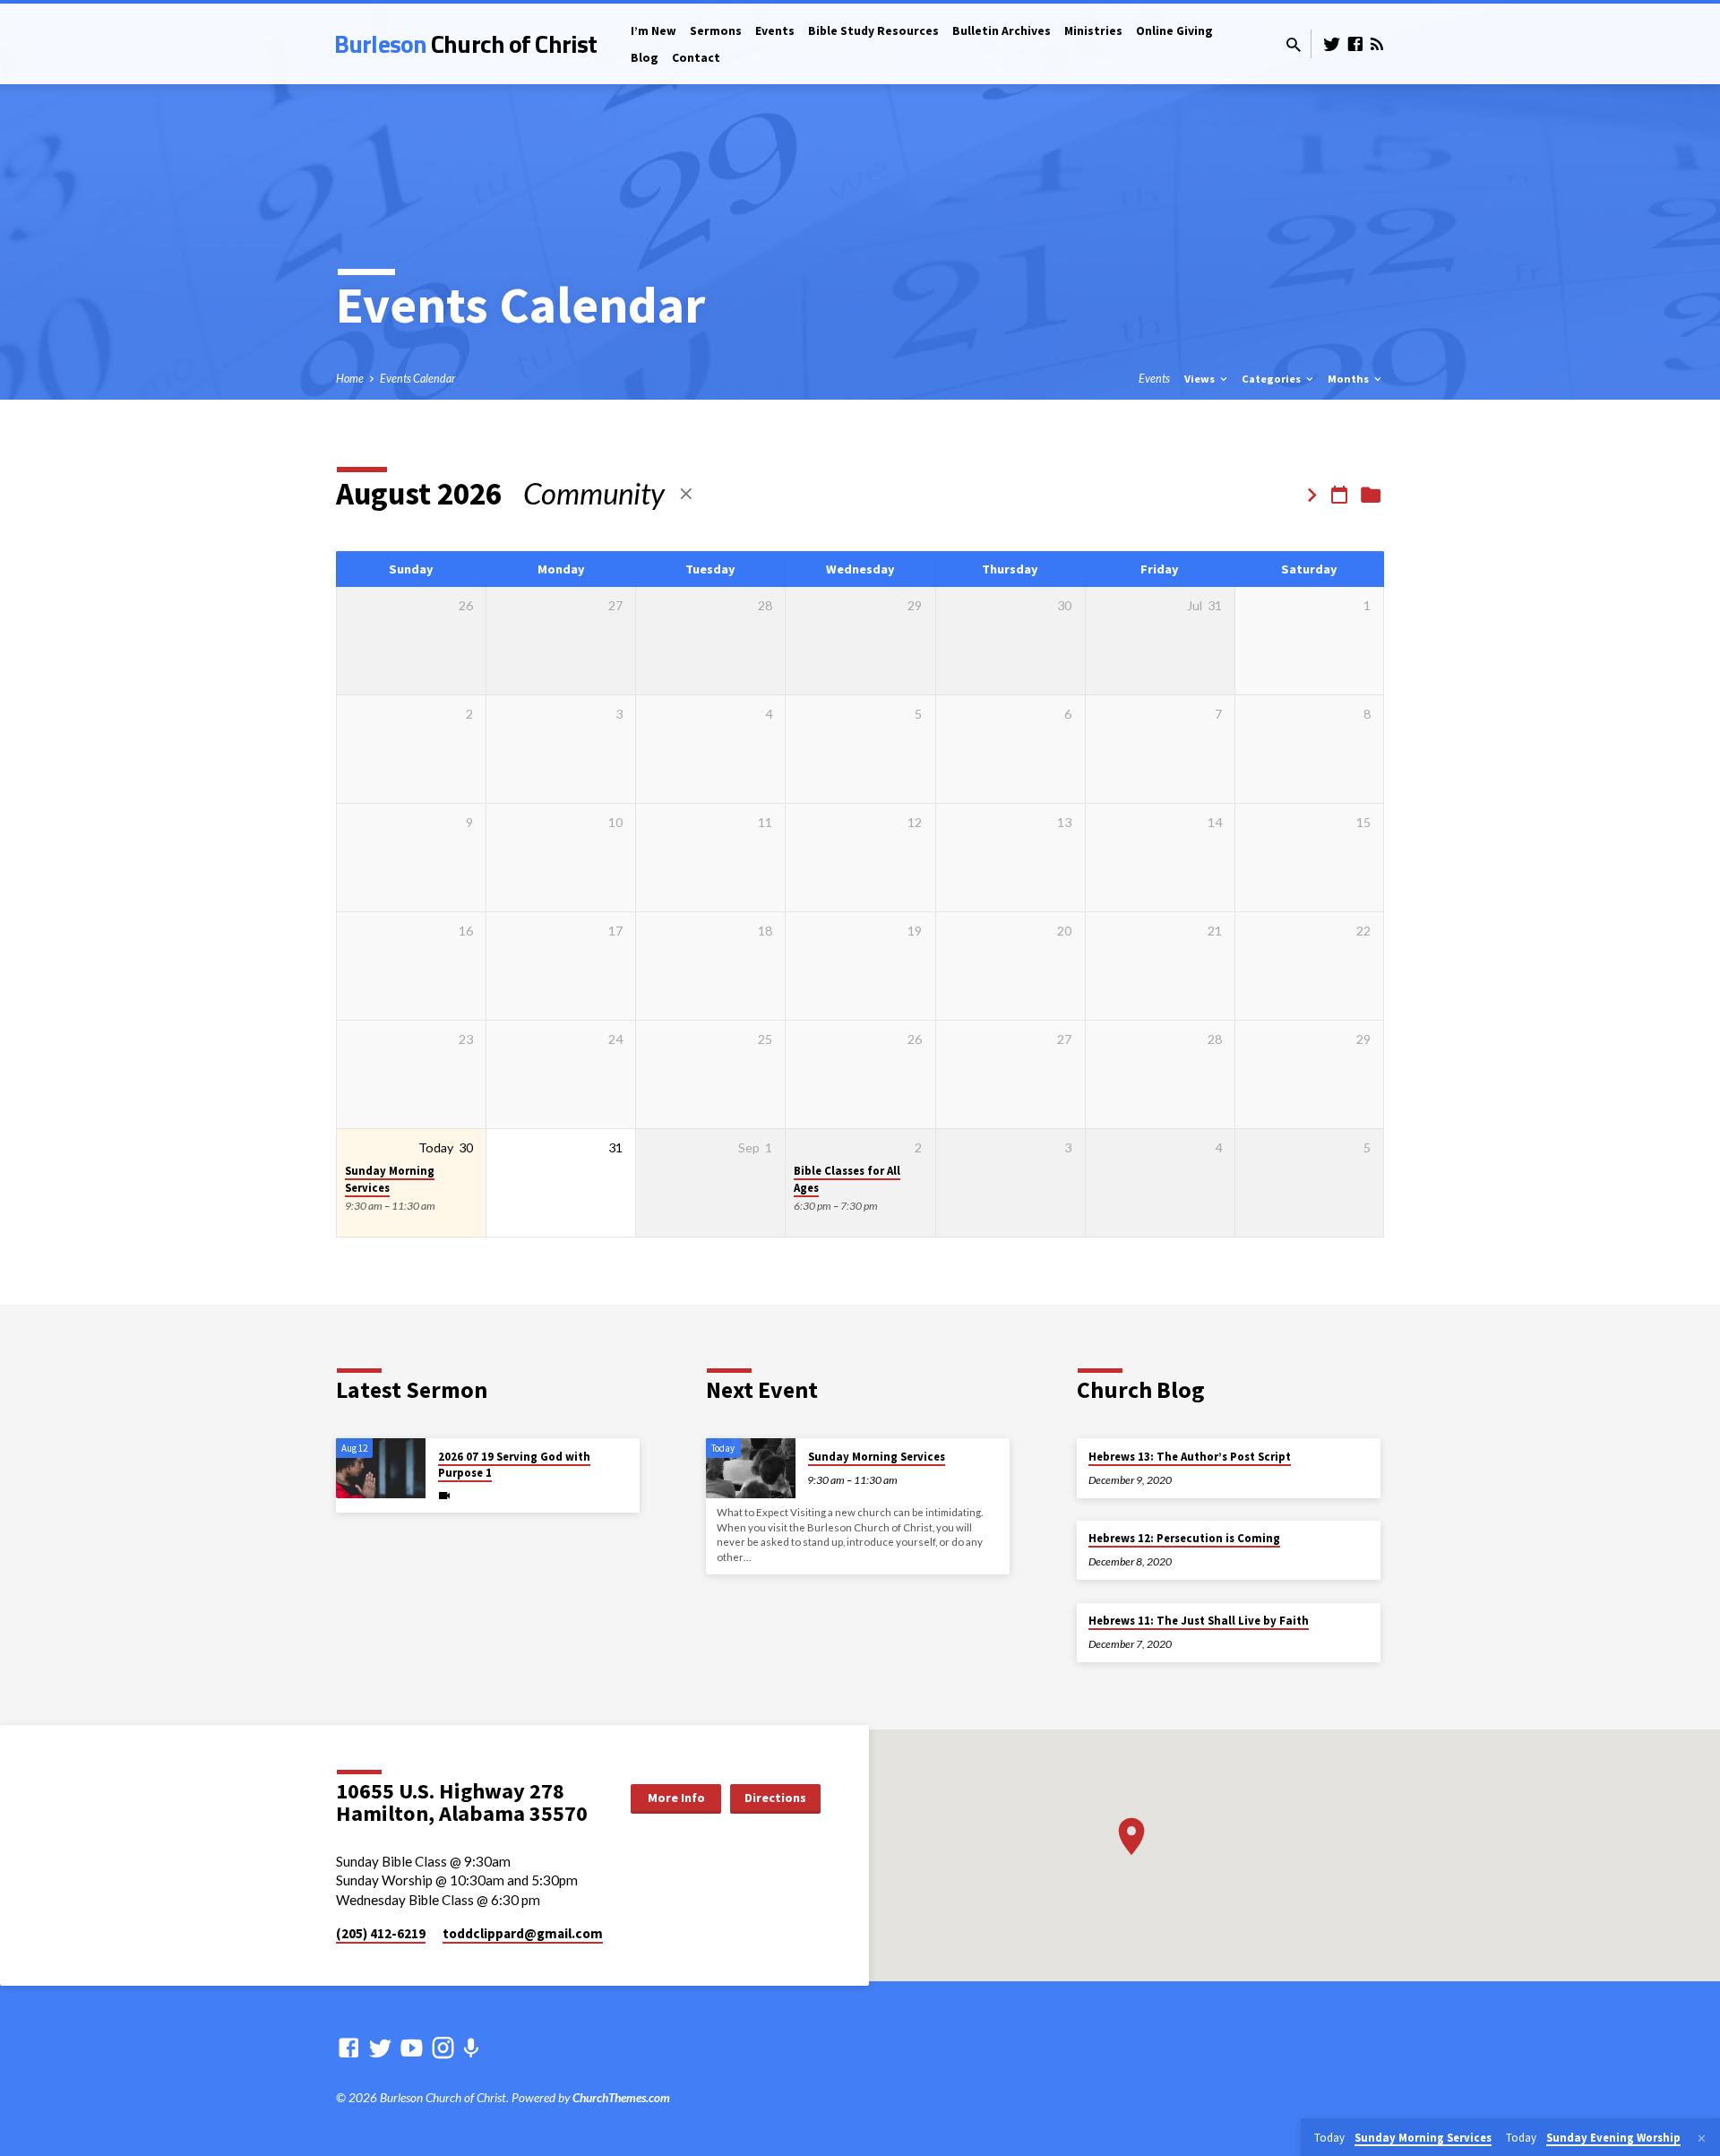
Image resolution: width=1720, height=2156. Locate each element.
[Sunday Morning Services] (751, 1468)
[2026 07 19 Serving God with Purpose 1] (381, 1468)
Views (1201, 379)
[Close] (1702, 2138)
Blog (645, 58)
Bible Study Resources (873, 31)
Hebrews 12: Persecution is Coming (1184, 1538)
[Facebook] (1355, 44)
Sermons (716, 31)
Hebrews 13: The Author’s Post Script (1190, 1457)
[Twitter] (1332, 44)
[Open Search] (1294, 45)
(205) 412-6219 (381, 1933)
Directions (775, 1798)
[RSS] (1377, 44)
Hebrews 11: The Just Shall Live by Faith (1199, 1621)
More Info (676, 1798)
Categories (1273, 379)
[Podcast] (471, 2048)
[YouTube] (412, 2048)
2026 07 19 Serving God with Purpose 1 (514, 1465)
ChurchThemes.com (621, 2098)
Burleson (465, 43)
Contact (696, 58)
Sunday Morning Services (390, 1179)
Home (350, 379)
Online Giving (1174, 31)
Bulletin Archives (1002, 31)
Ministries (1093, 31)
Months (1350, 379)
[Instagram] (443, 2048)
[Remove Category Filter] (686, 494)
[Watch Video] (444, 1495)
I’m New (654, 31)
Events (775, 31)
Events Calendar (417, 379)
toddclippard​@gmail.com (523, 1933)
